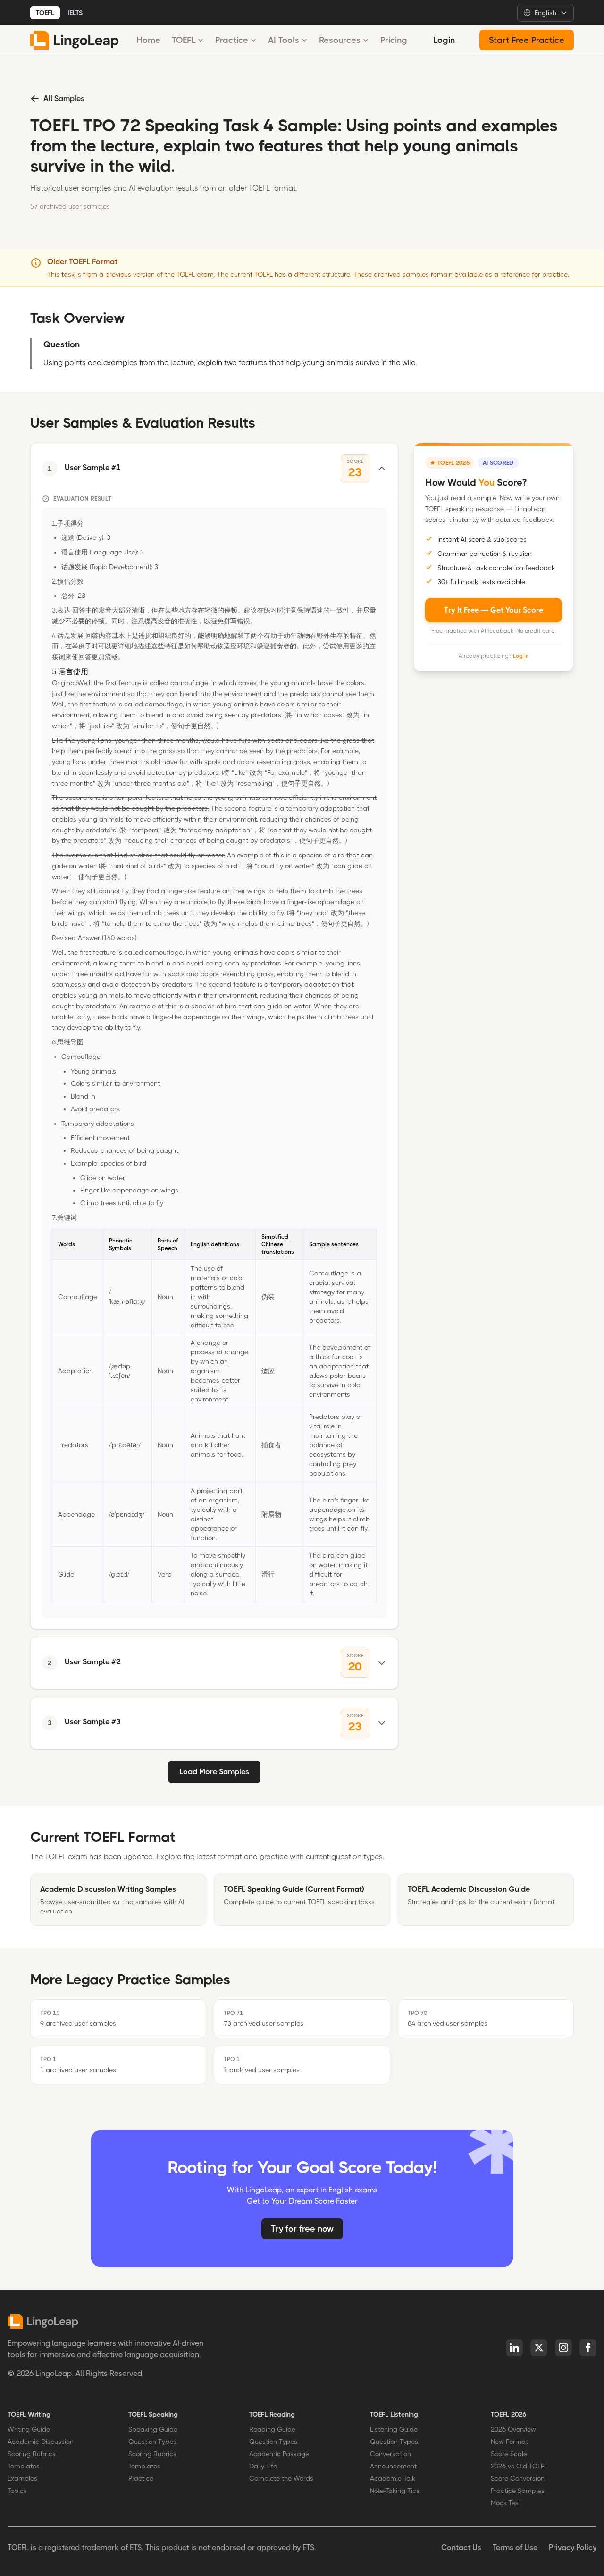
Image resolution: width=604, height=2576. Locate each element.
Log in (521, 655)
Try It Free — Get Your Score (494, 609)
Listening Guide (394, 2429)
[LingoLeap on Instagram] (563, 2348)
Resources (340, 40)
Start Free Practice (527, 40)
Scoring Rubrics (32, 2454)
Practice (232, 40)
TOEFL (45, 13)
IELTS (75, 13)
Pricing (394, 40)
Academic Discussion (41, 2442)
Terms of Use (515, 2547)
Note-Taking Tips (395, 2491)
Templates (24, 2466)
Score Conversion (518, 2478)
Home (148, 40)
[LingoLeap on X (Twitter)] (539, 2348)
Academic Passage (279, 2454)
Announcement (393, 2466)
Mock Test (506, 2503)
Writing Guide (29, 2429)
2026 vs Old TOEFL (519, 2466)
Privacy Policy (573, 2547)
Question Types (152, 2442)
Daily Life (263, 2466)
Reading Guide (272, 2429)
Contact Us (461, 2547)
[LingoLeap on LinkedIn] (514, 2348)
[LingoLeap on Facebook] (588, 2348)
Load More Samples (214, 1772)
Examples (22, 2478)
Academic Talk (393, 2478)
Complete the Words (281, 2478)
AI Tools (284, 40)
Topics (17, 2491)
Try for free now (302, 2229)
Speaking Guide (153, 2429)
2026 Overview (513, 2429)
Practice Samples (518, 2491)
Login (444, 40)
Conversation (390, 2454)
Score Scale (509, 2454)
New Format (509, 2442)
